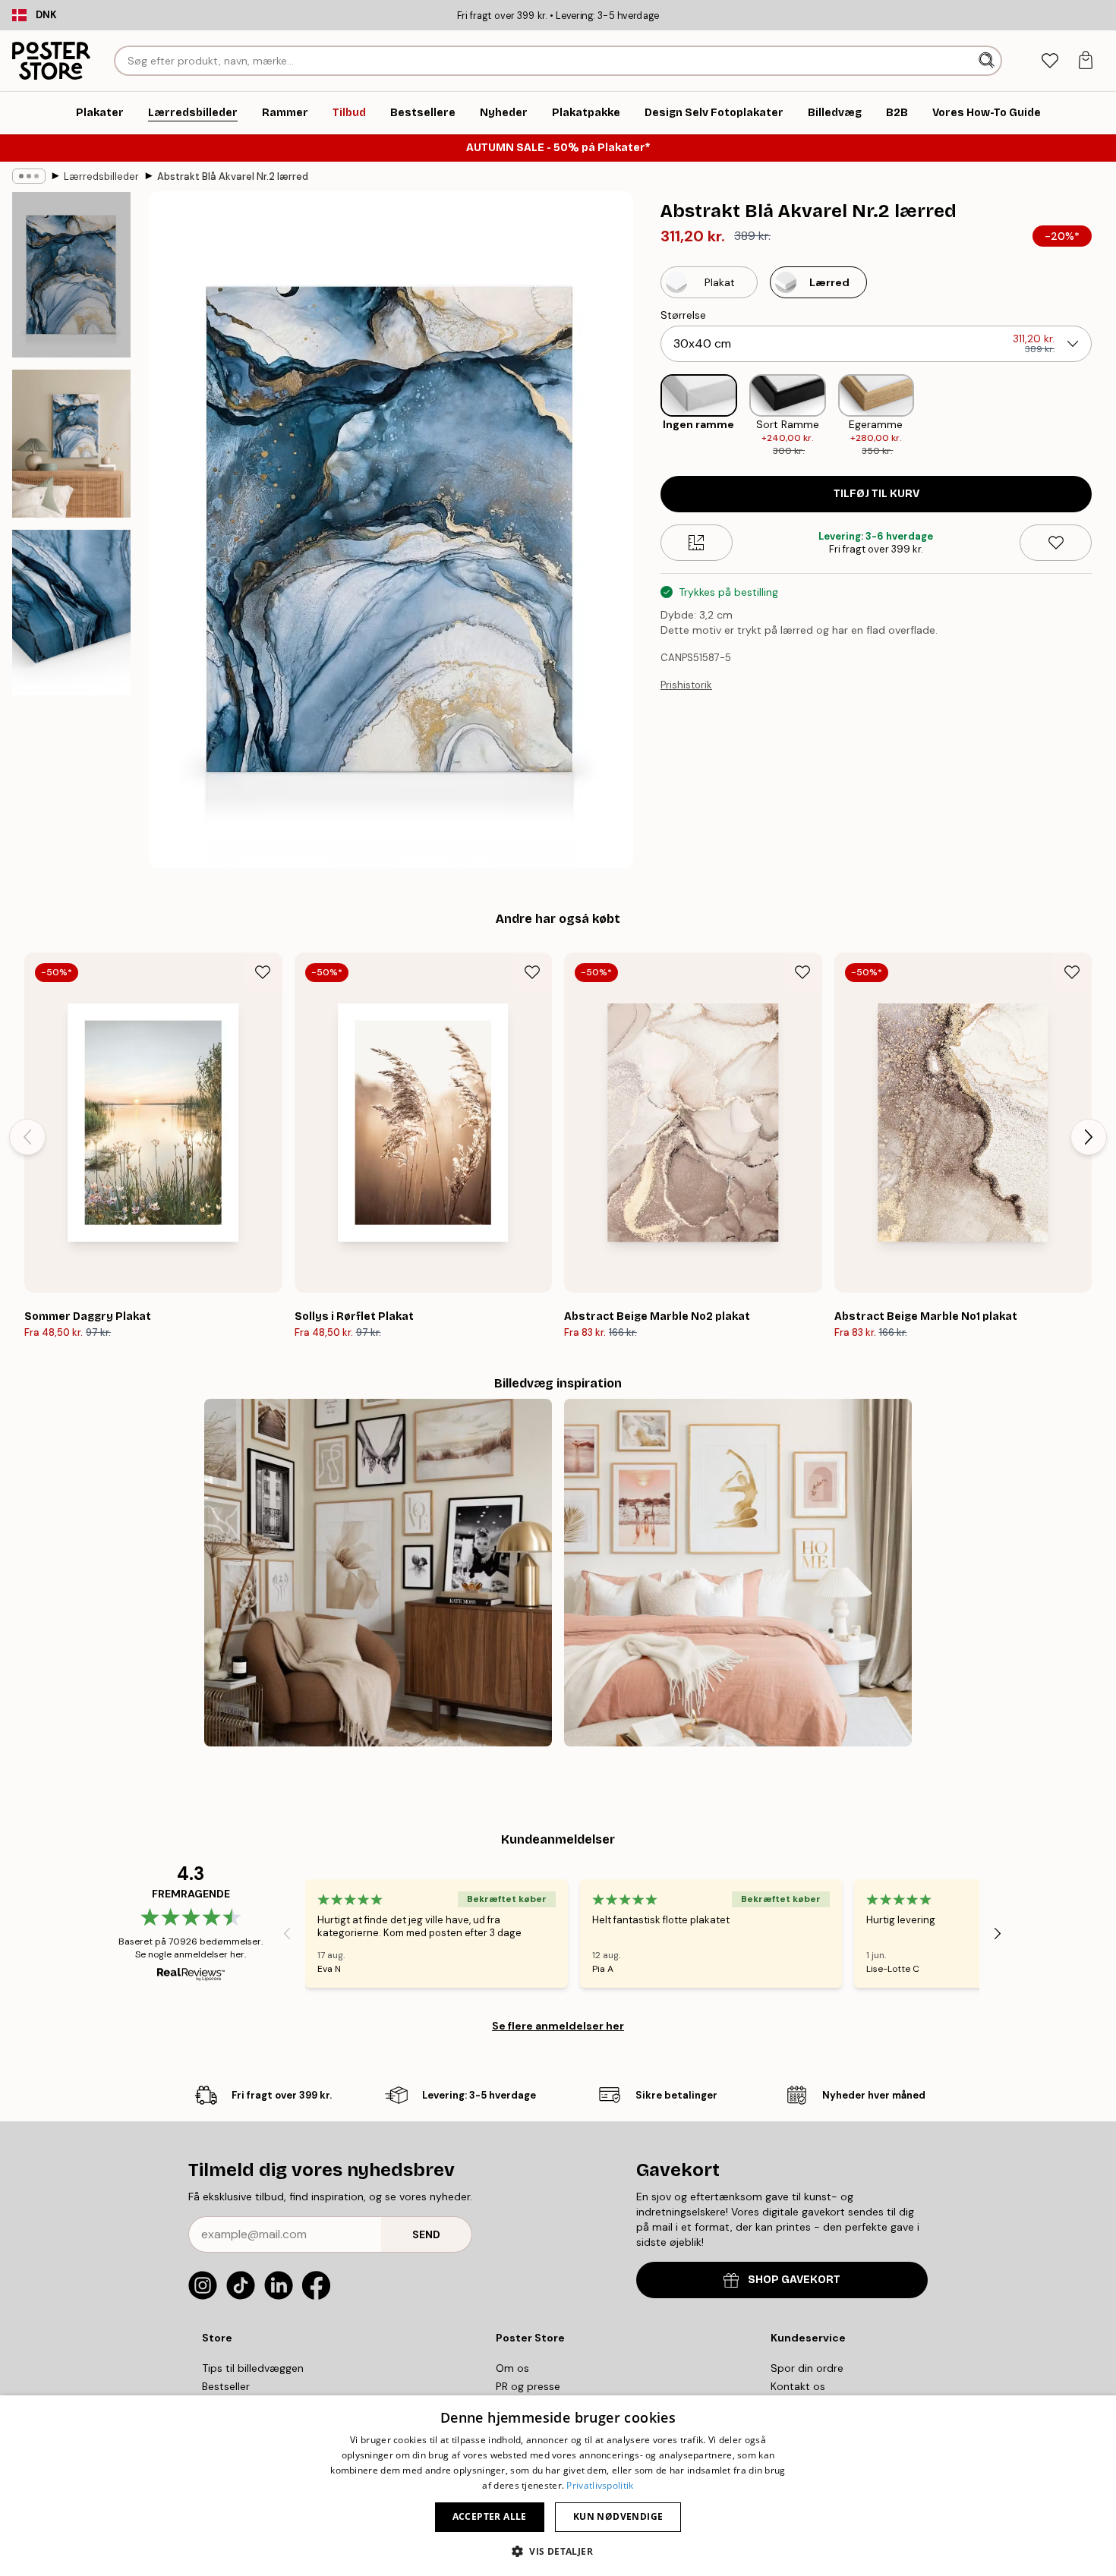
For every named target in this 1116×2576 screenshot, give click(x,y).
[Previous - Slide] (648, 416)
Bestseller (226, 2386)
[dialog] (558, 2486)
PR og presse (528, 2386)
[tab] (1050, 61)
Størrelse (683, 315)
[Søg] (988, 61)
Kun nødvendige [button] (618, 2516)
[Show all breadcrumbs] (29, 176)
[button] (558, 2551)
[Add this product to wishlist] (1056, 543)
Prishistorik (686, 685)
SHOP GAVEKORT (794, 2280)
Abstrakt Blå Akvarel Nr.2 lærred (233, 176)
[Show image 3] (71, 613)
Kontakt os (798, 2386)
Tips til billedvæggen (253, 2368)
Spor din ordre (807, 2368)
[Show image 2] (71, 444)
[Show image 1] (71, 275)
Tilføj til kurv (876, 494)
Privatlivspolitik (600, 2485)
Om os (512, 2368)
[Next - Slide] (1104, 416)
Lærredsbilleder (101, 176)
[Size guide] (697, 543)
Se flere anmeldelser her (558, 2026)
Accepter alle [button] (490, 2516)
